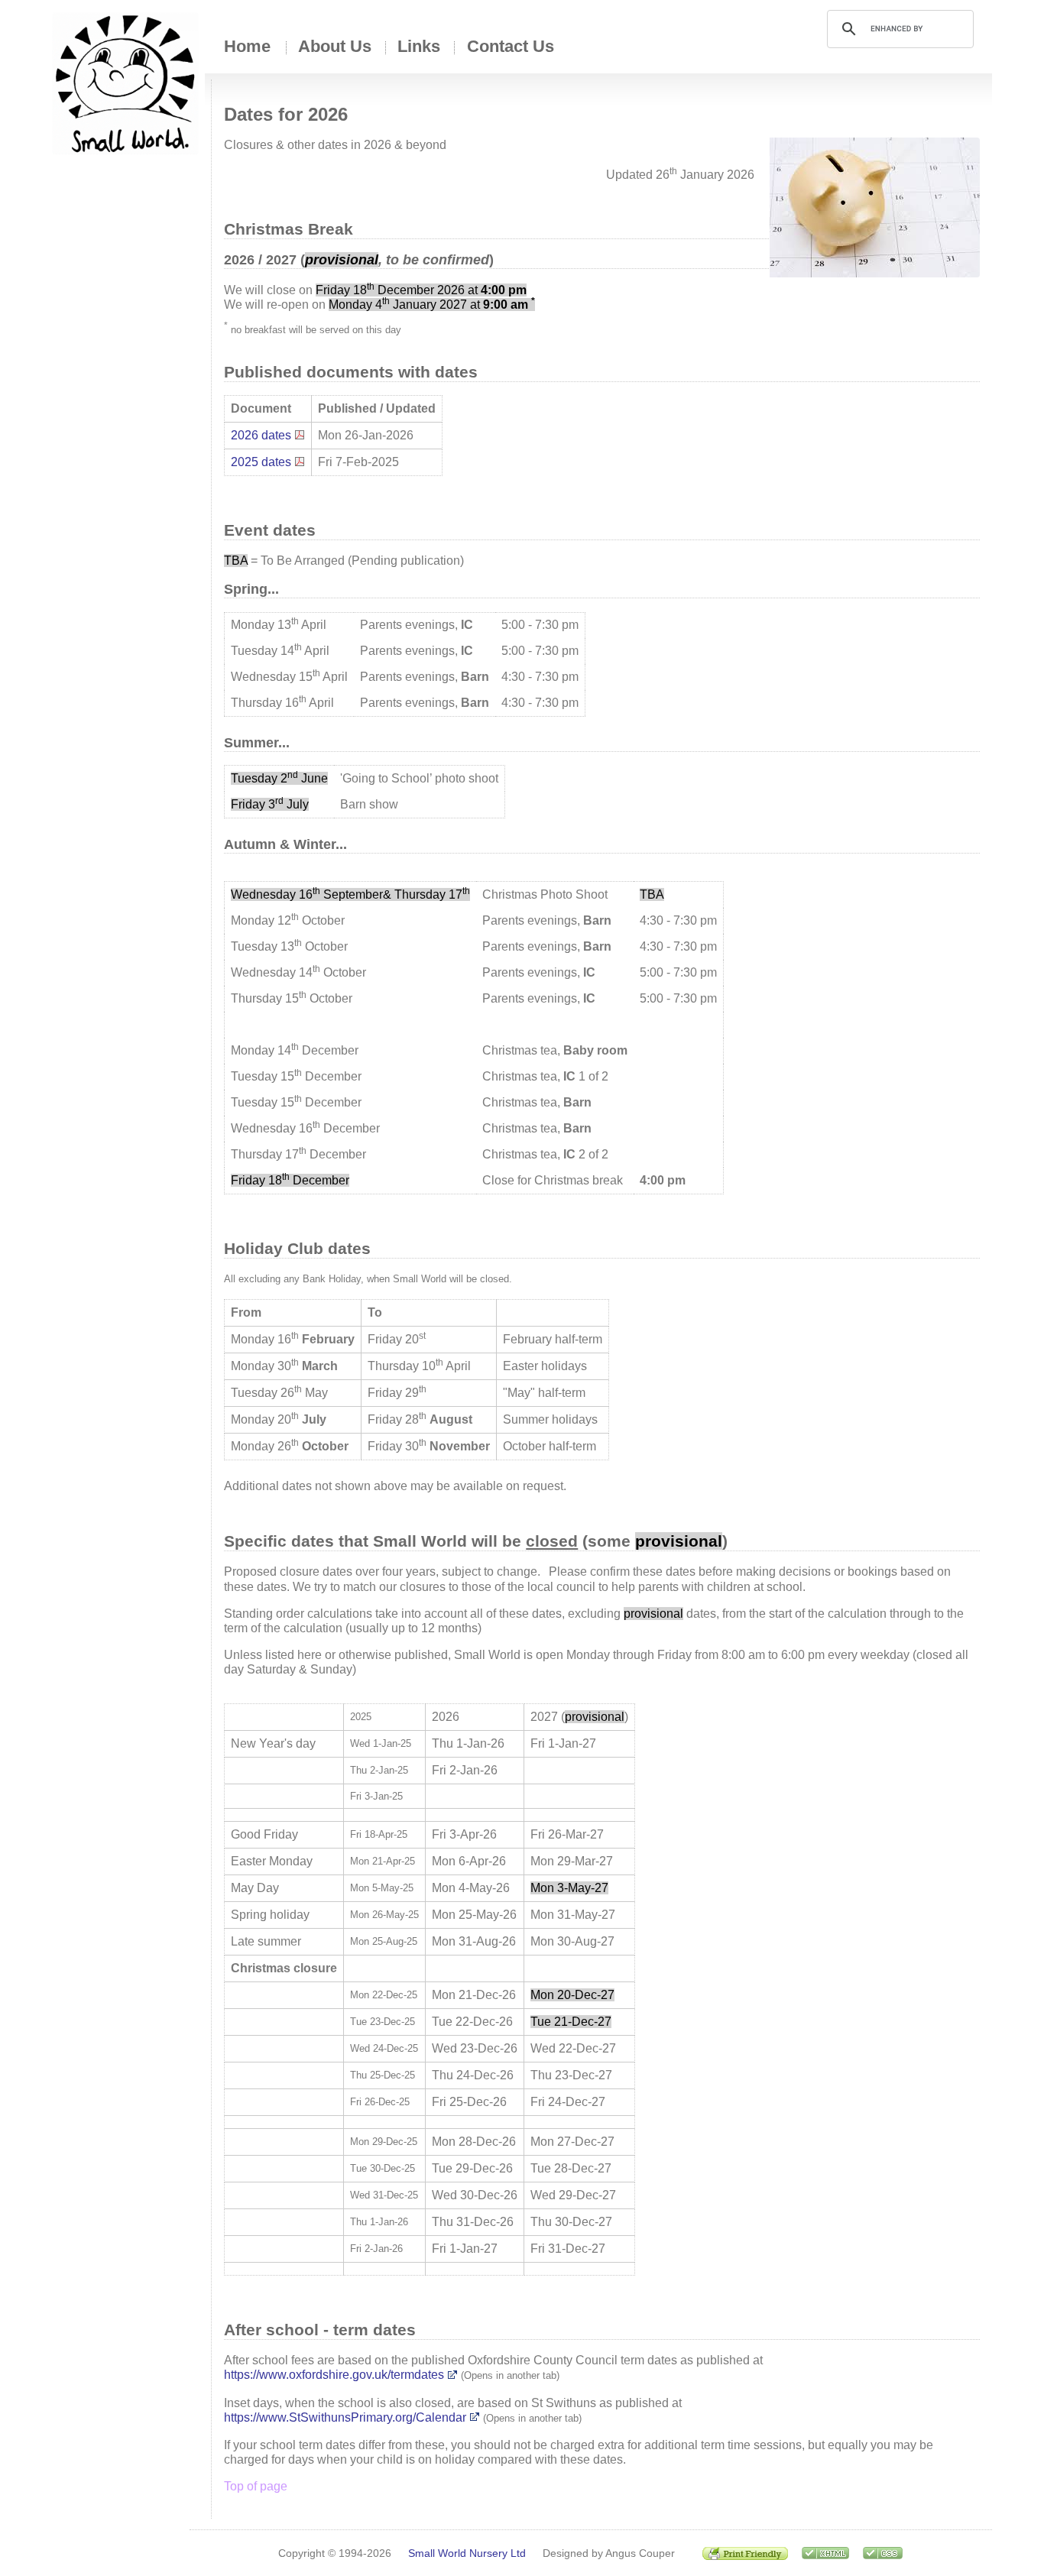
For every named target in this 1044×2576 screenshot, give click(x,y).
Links (419, 46)
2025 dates (261, 462)
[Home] (125, 83)
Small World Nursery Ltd (467, 2553)
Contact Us (511, 46)
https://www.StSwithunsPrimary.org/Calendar (345, 2417)
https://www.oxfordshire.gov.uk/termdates (334, 2375)
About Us (335, 46)
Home (247, 46)
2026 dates (261, 435)
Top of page (256, 2486)
